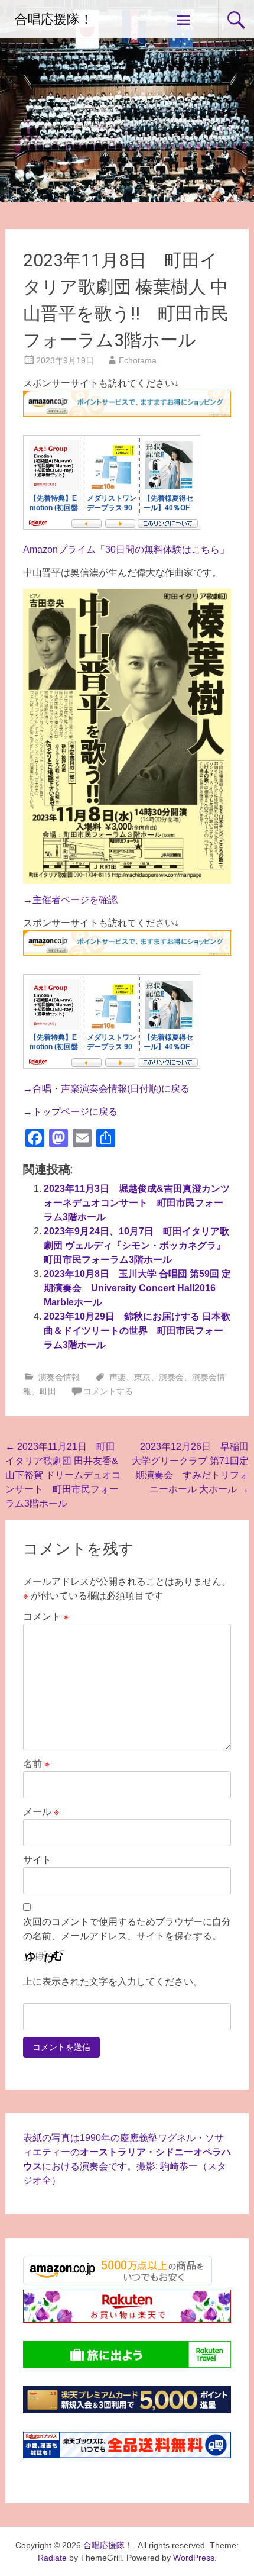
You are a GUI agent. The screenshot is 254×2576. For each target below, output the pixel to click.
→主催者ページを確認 (70, 900)
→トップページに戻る (70, 1112)
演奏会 (171, 1377)
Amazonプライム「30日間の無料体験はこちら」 (126, 549)
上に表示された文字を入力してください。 (113, 1982)
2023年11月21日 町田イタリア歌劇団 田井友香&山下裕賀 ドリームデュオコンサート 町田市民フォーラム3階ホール (63, 1475)
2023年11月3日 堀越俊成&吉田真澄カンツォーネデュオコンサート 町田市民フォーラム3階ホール (137, 1203)
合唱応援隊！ (54, 19)
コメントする (108, 1391)
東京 (142, 1377)
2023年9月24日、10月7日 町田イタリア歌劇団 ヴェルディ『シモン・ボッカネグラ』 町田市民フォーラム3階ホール (139, 1245)
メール (41, 1812)
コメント (46, 1616)
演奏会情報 (59, 1377)
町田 (48, 1391)
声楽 (118, 1377)
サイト (37, 1860)
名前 (36, 1764)
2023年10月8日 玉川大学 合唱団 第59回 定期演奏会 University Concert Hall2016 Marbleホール (137, 1288)
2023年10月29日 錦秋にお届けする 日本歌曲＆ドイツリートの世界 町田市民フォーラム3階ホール (137, 1331)
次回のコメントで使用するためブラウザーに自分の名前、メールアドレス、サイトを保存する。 (127, 1929)
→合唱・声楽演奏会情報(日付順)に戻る (106, 1089)
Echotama (138, 360)
